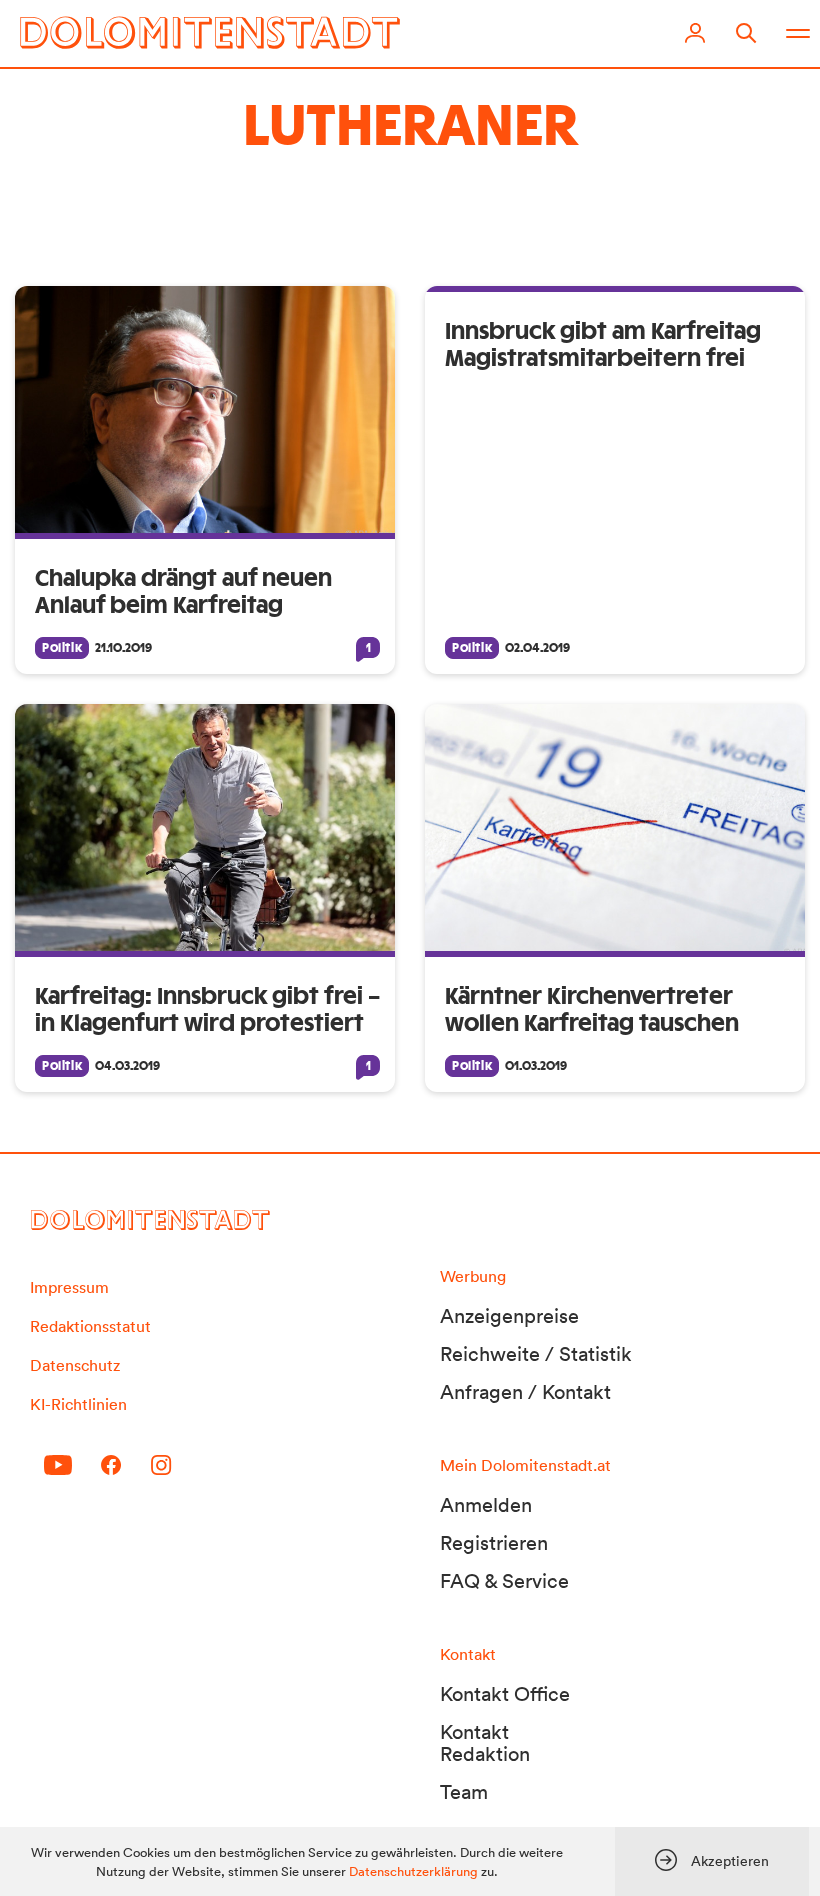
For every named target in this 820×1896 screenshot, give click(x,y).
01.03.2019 (536, 1066)
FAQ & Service (504, 1581)
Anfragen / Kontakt (525, 1392)
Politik (62, 648)
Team (464, 1792)
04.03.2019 (127, 1066)
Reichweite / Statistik (536, 1354)
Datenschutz (75, 1365)
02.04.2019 (537, 648)
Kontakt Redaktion (485, 1743)
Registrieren (494, 1543)
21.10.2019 (123, 648)
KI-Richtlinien (78, 1404)
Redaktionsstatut (90, 1326)
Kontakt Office (505, 1694)
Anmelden (486, 1505)
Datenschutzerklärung (413, 1871)
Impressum (69, 1287)
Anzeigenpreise (509, 1316)
